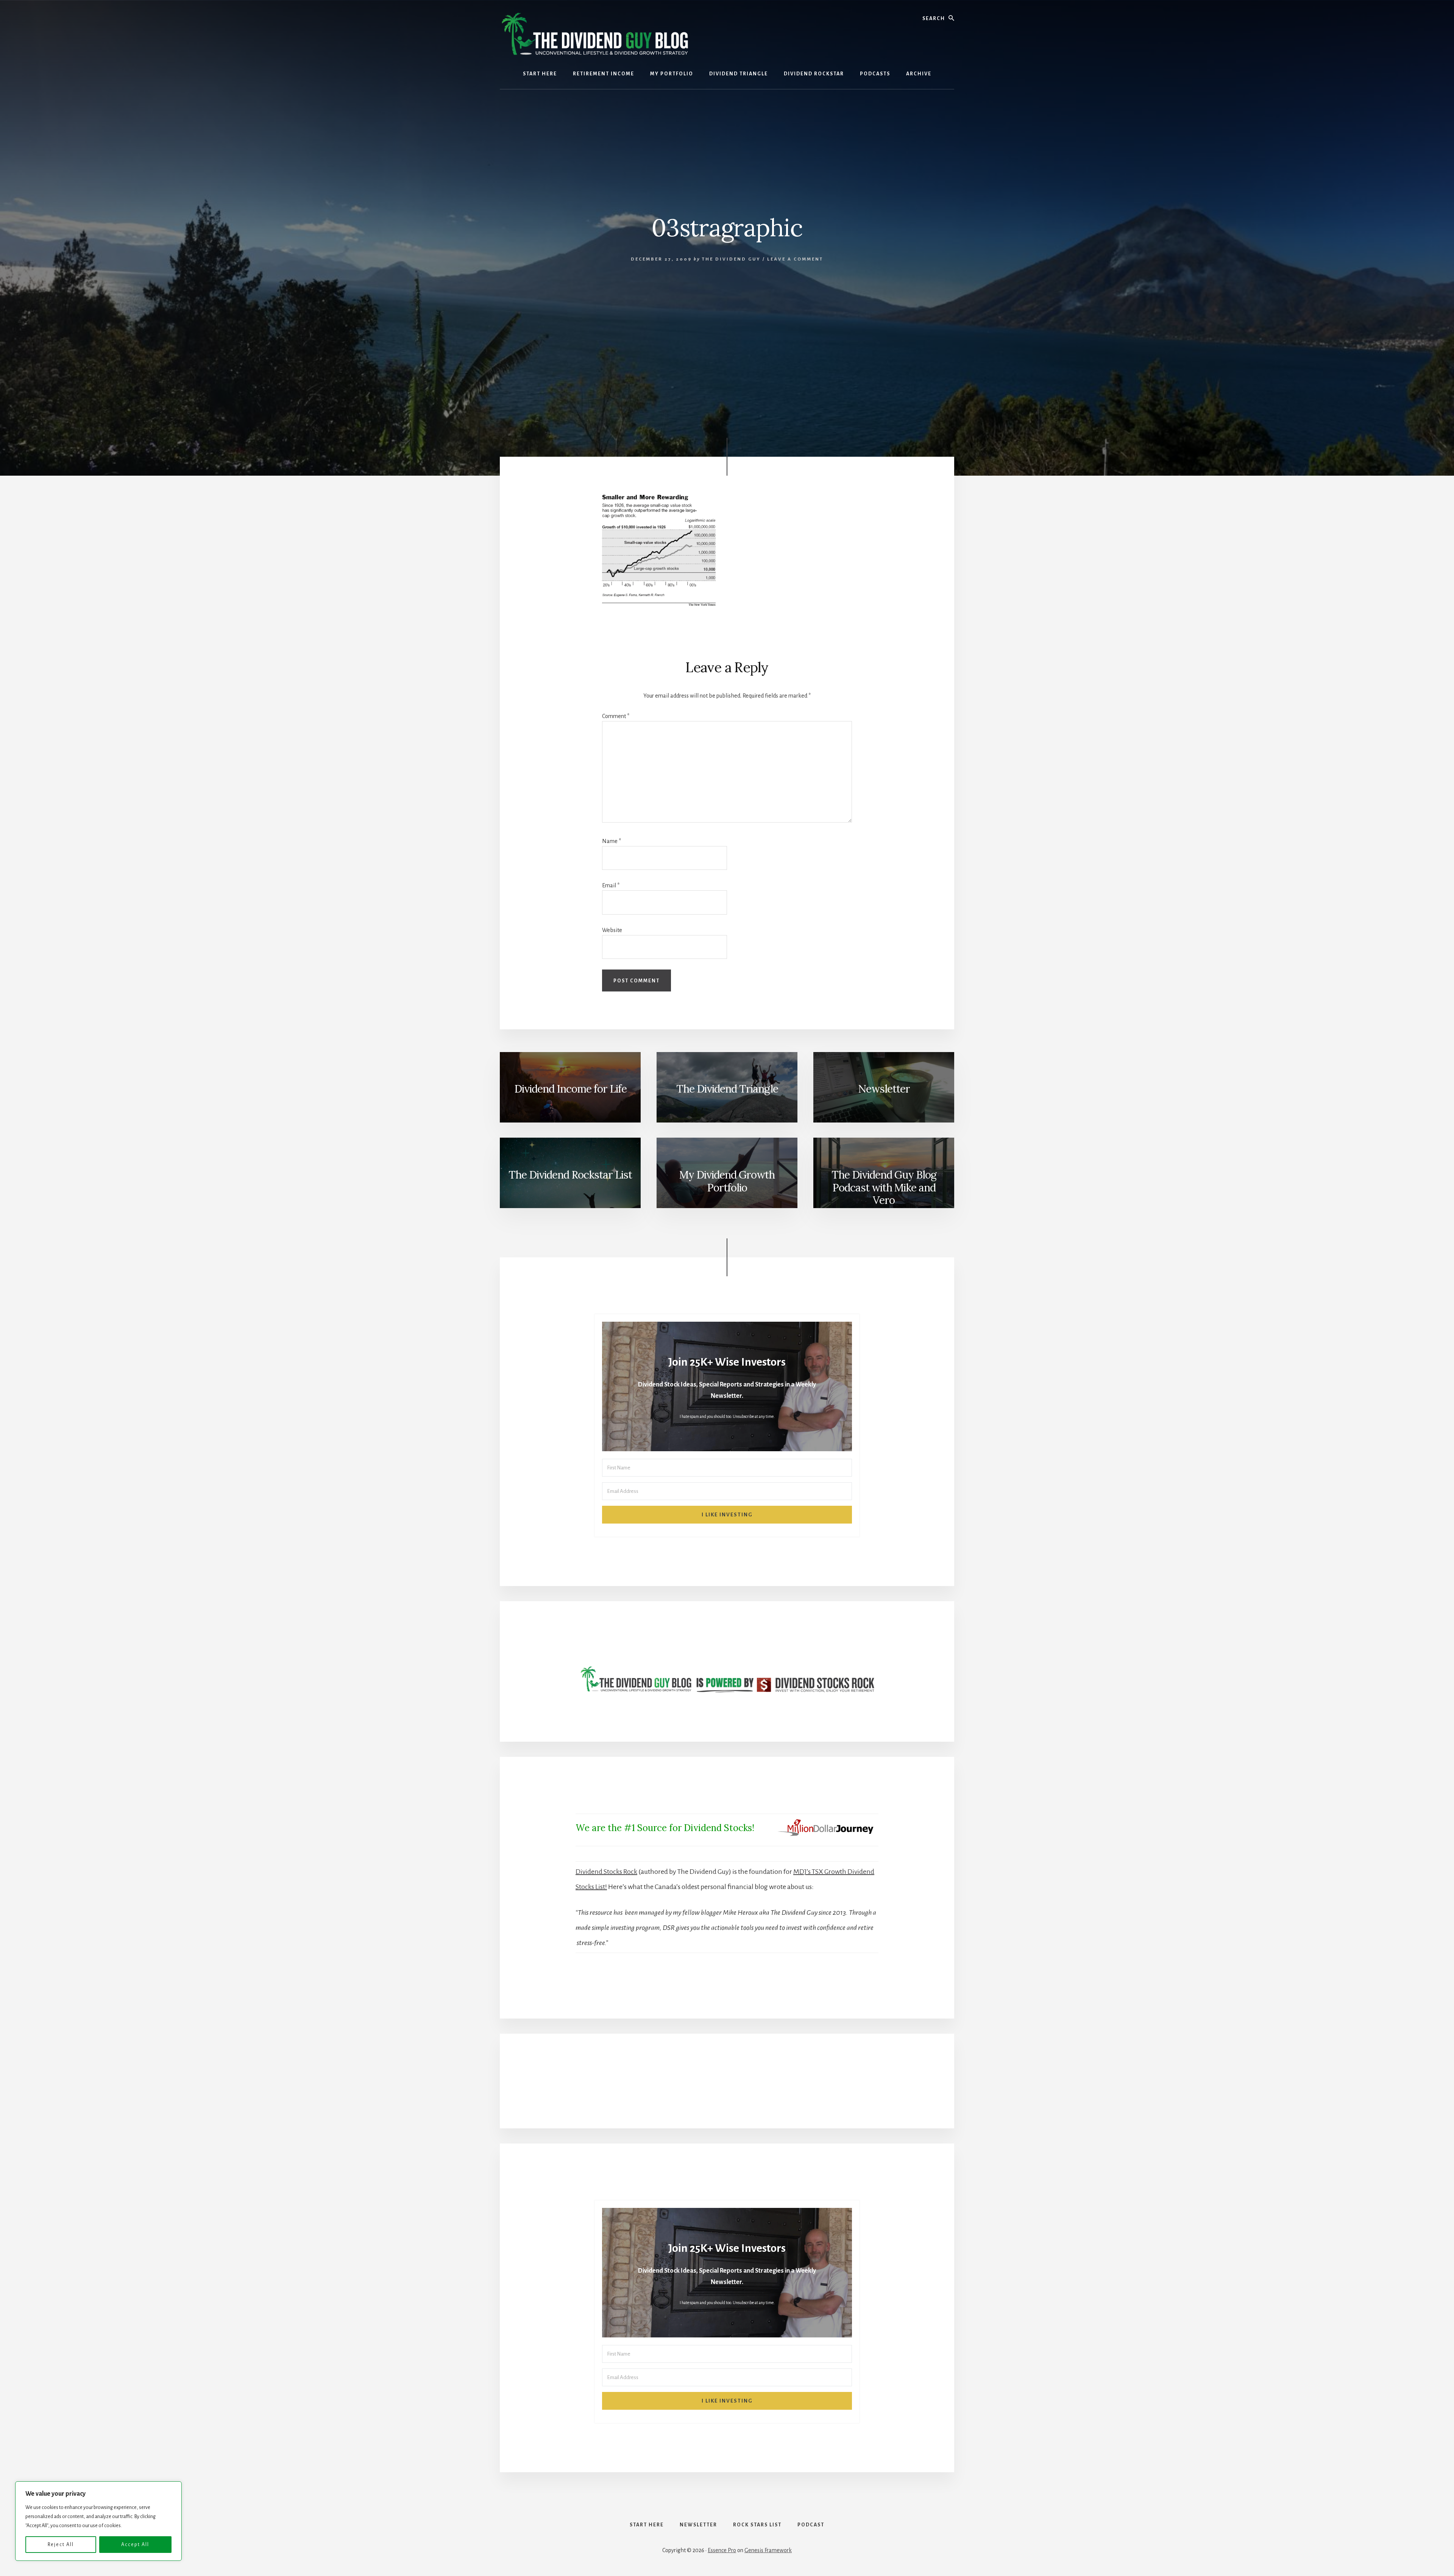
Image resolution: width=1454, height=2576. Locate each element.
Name (612, 841)
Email (611, 885)
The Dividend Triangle (727, 1089)
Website (612, 930)
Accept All (135, 2545)
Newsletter (884, 1089)
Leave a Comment (795, 259)
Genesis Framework (768, 2550)
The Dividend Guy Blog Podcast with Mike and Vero (884, 1187)
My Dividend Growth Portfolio (727, 1181)
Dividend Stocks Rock (606, 1872)
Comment (616, 716)
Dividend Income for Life (570, 1089)
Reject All (61, 2545)
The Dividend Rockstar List (570, 1175)
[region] (98, 2521)
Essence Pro (722, 2550)
